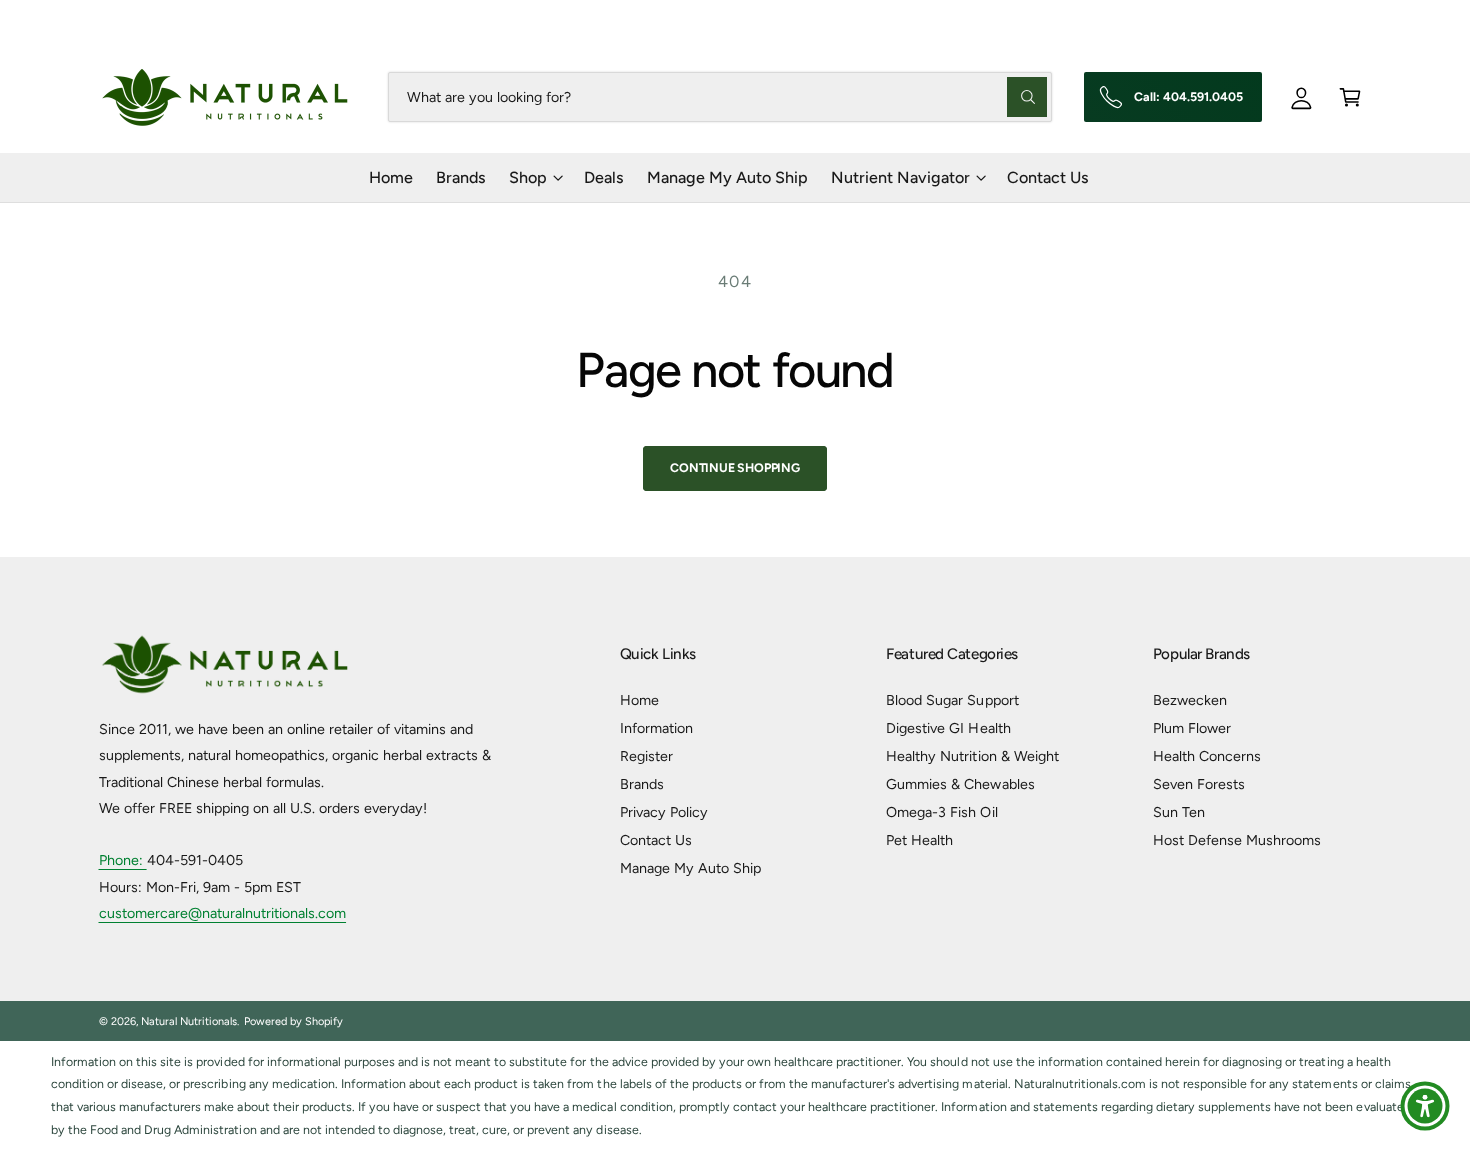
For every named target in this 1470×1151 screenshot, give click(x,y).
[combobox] (719, 96)
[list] (735, 1096)
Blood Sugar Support (952, 700)
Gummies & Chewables (960, 784)
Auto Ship (1227, 20)
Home (639, 700)
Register (646, 756)
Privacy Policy (664, 812)
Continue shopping (735, 467)
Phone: (123, 860)
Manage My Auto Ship (690, 868)
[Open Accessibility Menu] (1425, 1106)
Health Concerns (1207, 756)
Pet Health (919, 840)
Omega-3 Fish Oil (941, 812)
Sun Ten (1179, 812)
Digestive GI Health (948, 728)
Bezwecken (1190, 700)
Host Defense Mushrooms (1237, 840)
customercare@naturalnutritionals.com (223, 913)
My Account (1335, 20)
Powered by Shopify (293, 1021)
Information (656, 728)
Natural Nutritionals (189, 1021)
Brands (642, 784)
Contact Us (656, 840)
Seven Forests (1199, 784)
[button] (1350, 96)
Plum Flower (1192, 728)
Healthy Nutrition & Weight (972, 756)
